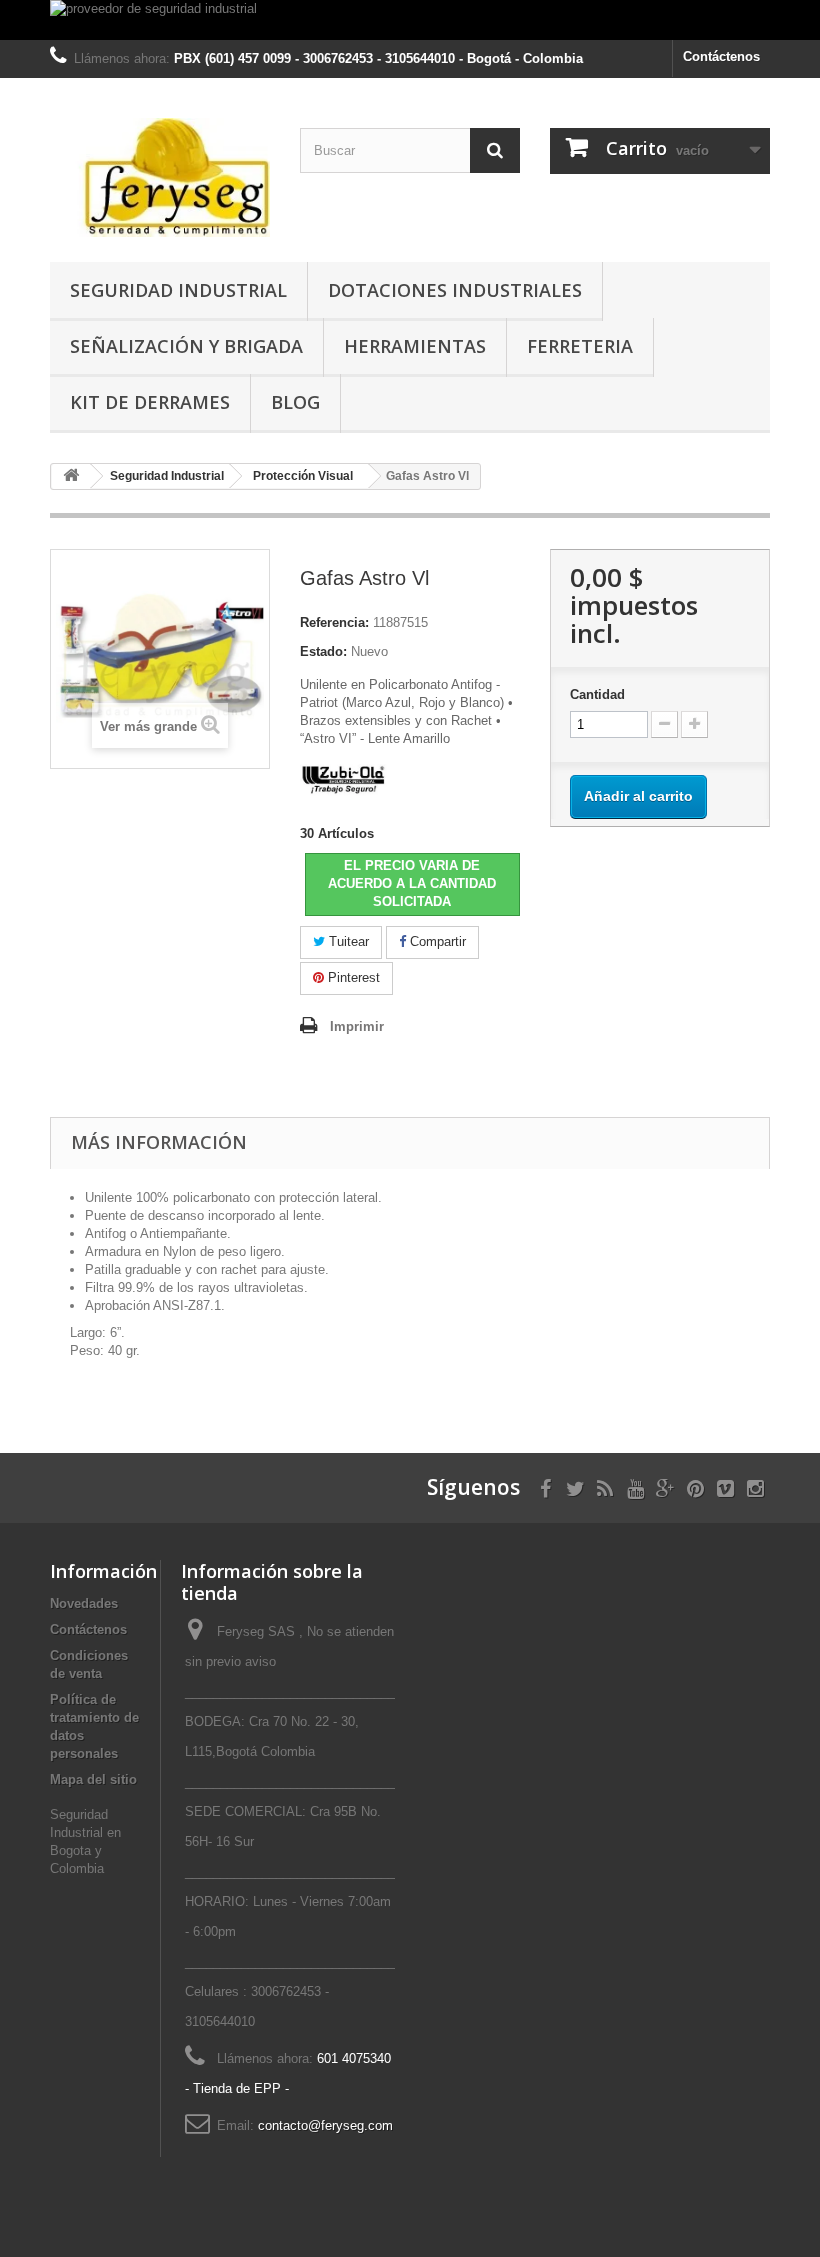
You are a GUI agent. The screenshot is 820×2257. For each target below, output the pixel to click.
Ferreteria (580, 346)
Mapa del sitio (93, 1779)
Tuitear (347, 941)
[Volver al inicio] (71, 476)
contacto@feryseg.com (325, 2125)
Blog (295, 402)
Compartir (436, 941)
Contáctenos (721, 56)
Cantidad (597, 694)
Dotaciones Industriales (455, 290)
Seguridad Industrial (178, 290)
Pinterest (352, 977)
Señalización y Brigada (186, 346)
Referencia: (334, 622)
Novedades (84, 1603)
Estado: (323, 651)
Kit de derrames (150, 402)
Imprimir (357, 1026)
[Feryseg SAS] (160, 177)
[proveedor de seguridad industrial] (410, 20)
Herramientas (415, 346)
